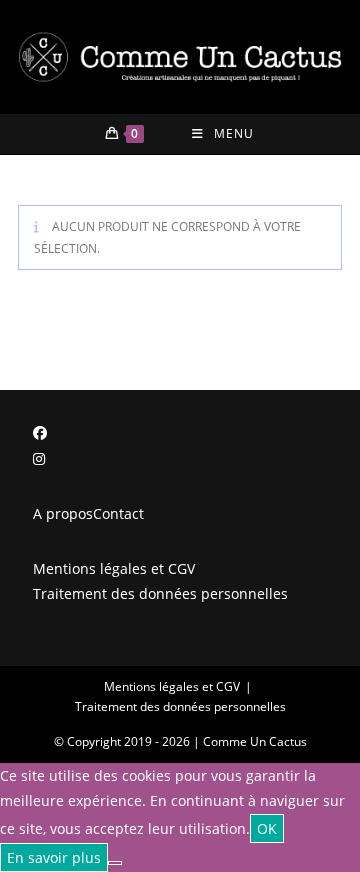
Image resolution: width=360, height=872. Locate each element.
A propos (63, 513)
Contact (118, 513)
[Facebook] (40, 432)
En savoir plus (54, 857)
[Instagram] (39, 458)
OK (267, 828)
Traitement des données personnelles (160, 593)
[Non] (115, 863)
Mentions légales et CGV (114, 568)
